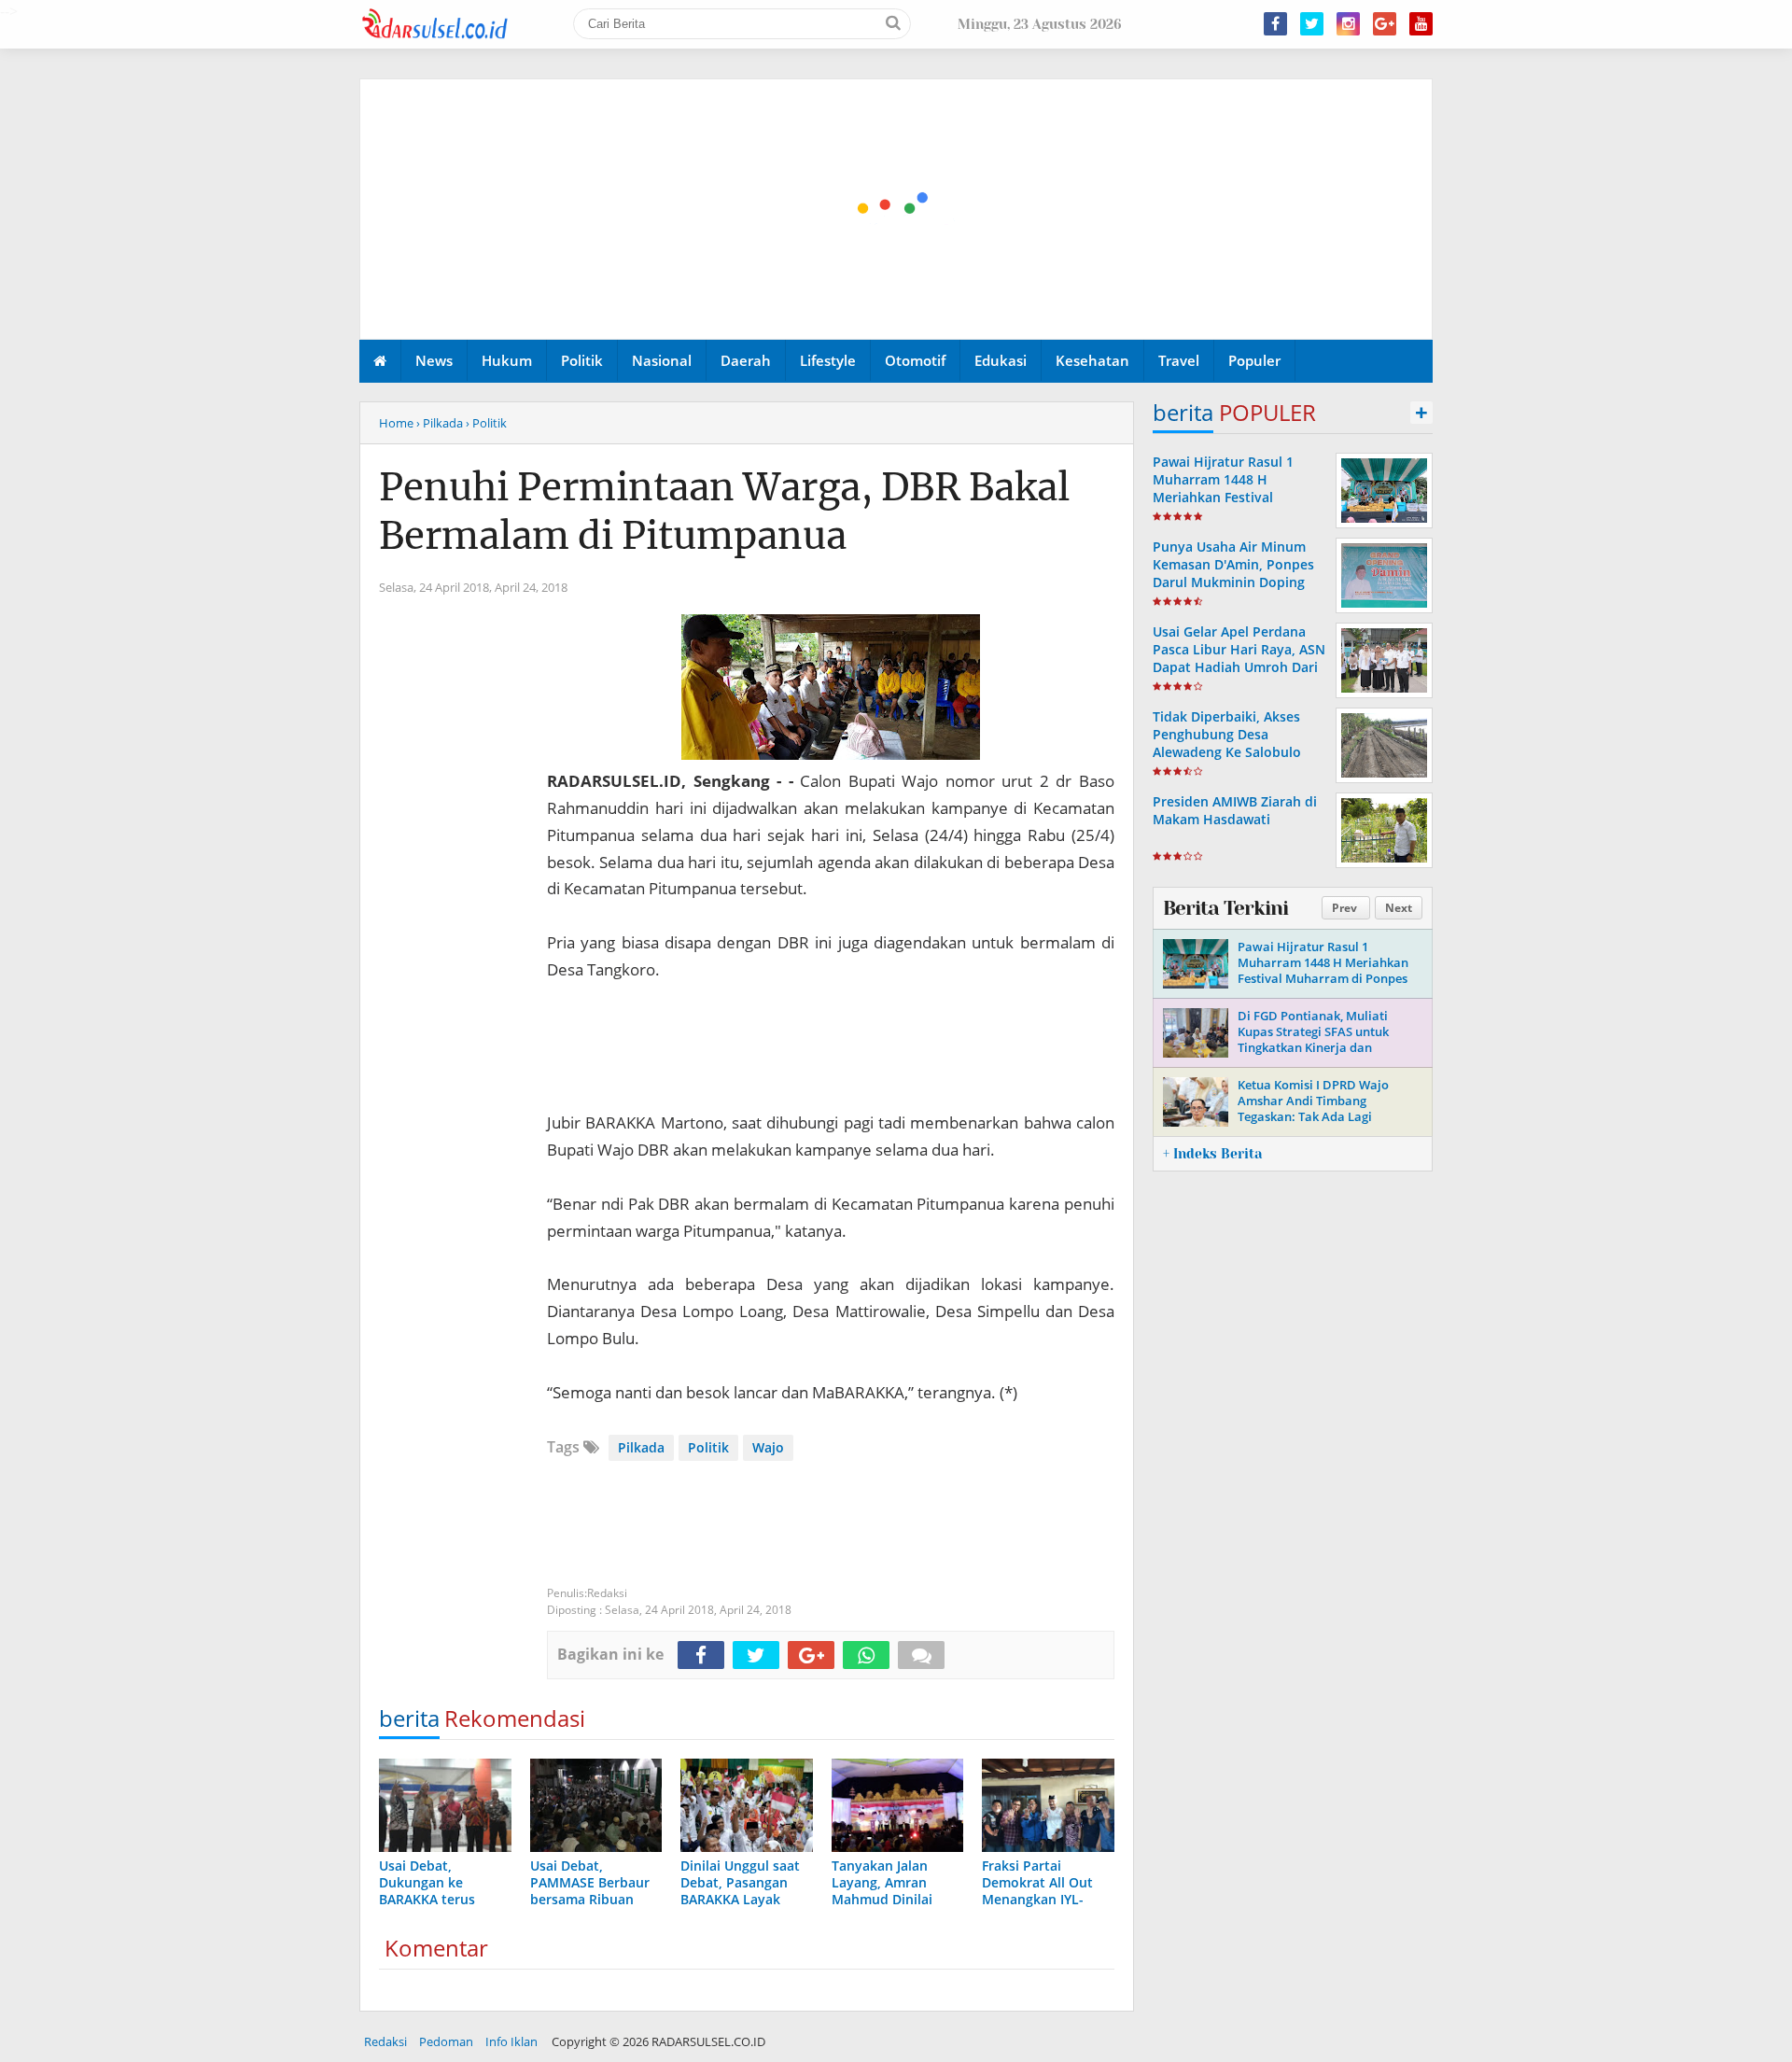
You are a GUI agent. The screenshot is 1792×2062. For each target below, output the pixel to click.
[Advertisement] (897, 210)
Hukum (507, 360)
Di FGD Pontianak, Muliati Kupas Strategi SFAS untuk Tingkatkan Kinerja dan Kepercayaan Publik (1313, 1039)
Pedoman (446, 2041)
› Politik (486, 423)
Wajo (768, 1447)
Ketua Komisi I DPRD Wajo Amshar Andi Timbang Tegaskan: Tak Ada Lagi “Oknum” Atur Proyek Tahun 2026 (1319, 1116)
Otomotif (915, 360)
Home (396, 423)
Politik (582, 360)
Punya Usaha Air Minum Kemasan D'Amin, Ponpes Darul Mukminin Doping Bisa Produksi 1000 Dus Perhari (1233, 582)
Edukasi (1001, 360)
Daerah (746, 360)
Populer (1254, 360)
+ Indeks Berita (1212, 1154)
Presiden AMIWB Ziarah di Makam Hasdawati (1235, 810)
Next (1399, 908)
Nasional (662, 360)
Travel (1179, 360)
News (434, 360)
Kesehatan (1092, 360)
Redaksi (385, 2041)
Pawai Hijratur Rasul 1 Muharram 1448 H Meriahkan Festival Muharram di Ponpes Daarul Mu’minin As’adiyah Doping (1238, 506)
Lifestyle (828, 360)
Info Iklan (511, 2041)
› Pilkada (440, 423)
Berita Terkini (1225, 908)
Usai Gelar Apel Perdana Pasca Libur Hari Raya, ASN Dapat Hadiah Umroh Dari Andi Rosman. (1239, 659)
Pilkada (641, 1447)
